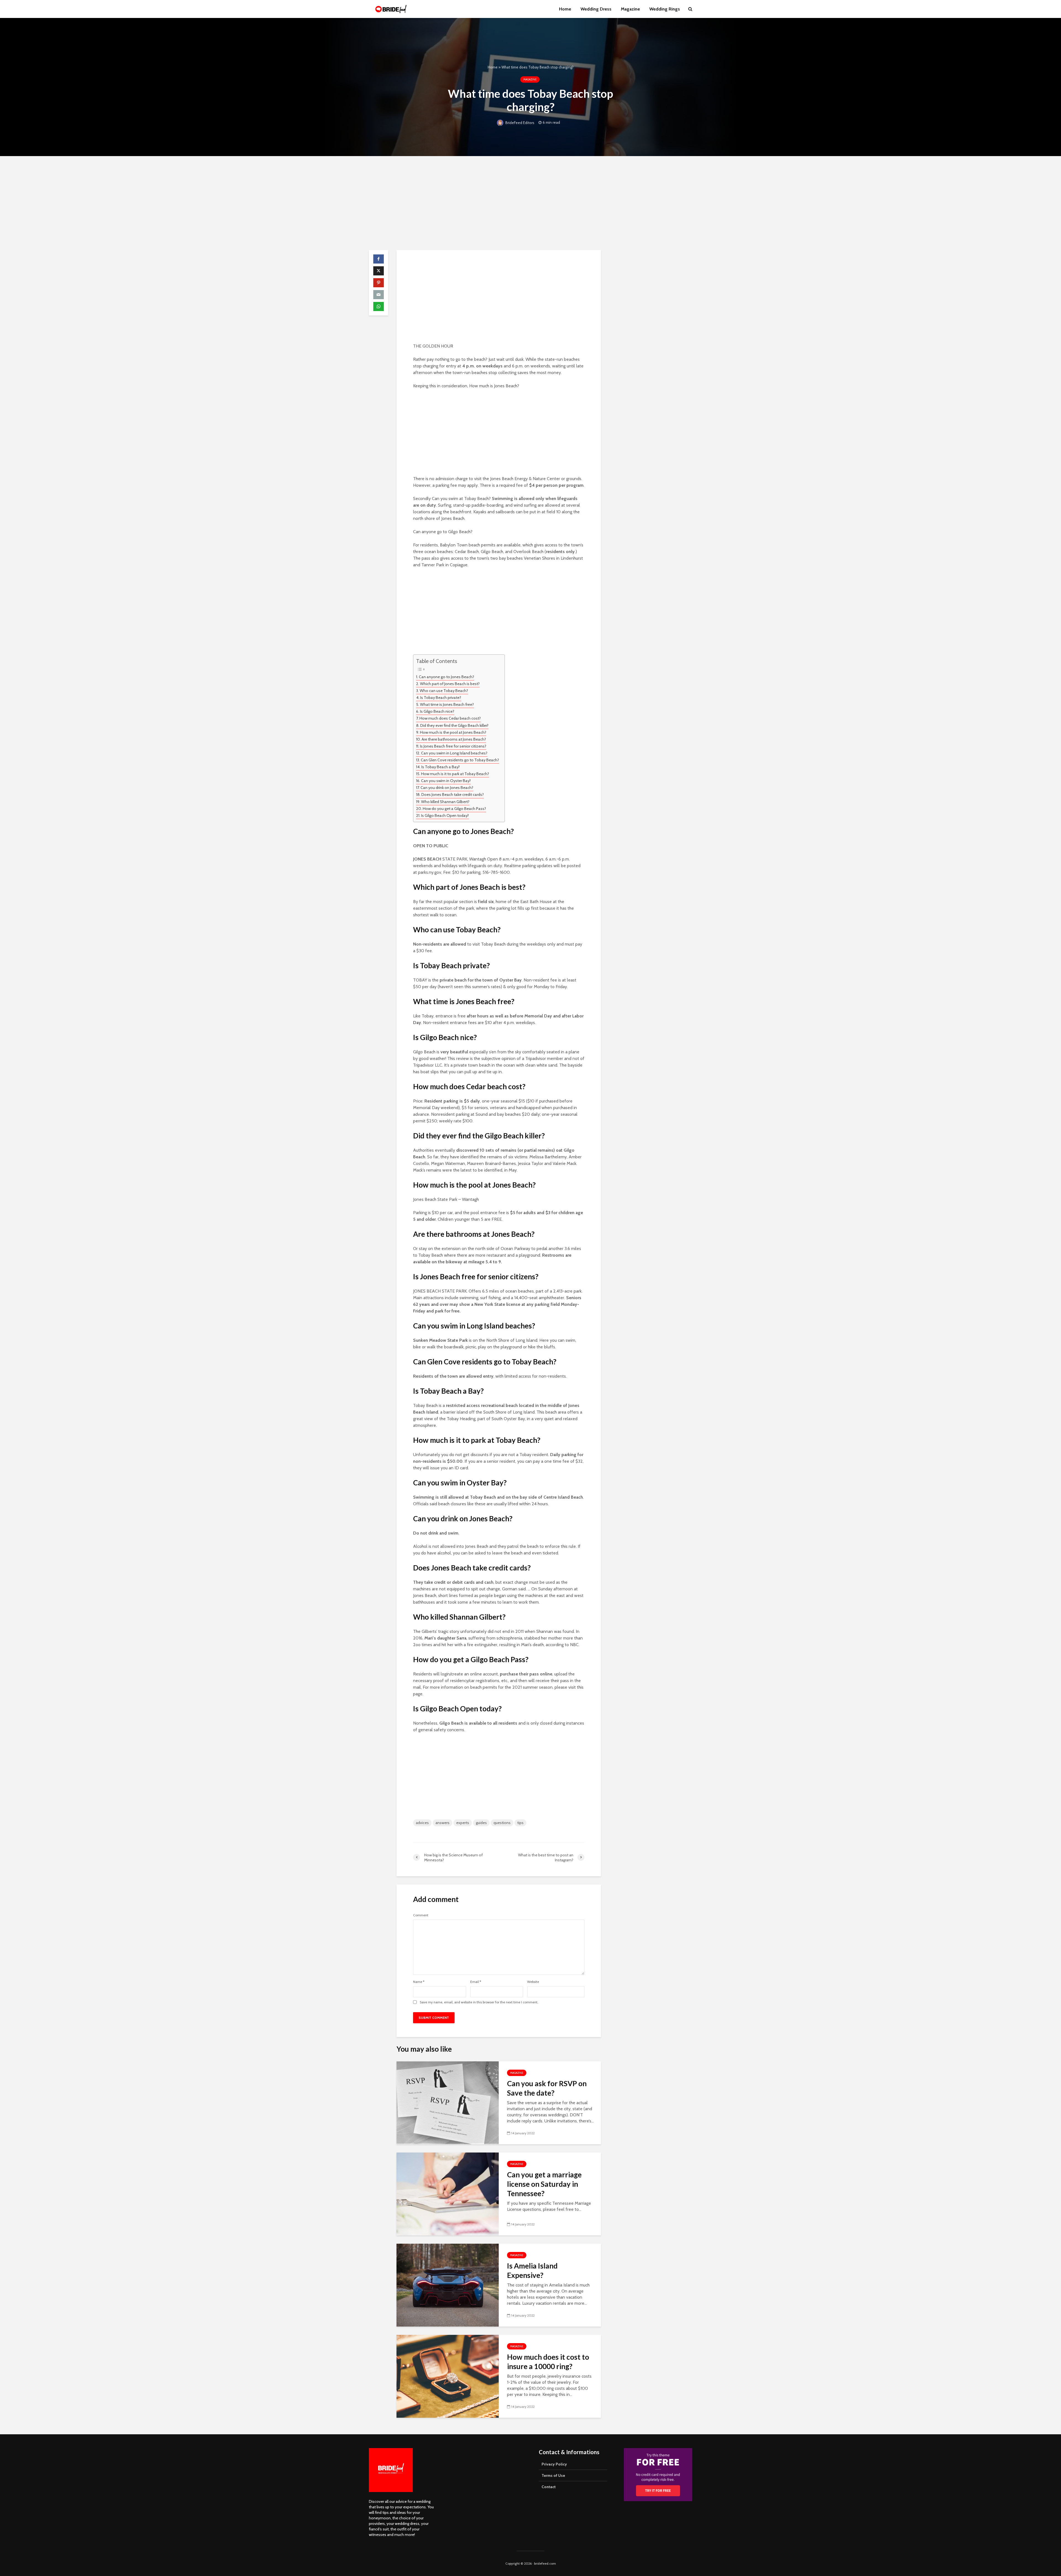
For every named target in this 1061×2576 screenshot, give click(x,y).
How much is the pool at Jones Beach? (453, 732)
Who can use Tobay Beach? (444, 691)
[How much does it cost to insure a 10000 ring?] (448, 2376)
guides (481, 1823)
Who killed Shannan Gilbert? (445, 802)
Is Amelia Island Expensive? (532, 2270)
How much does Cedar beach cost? (450, 718)
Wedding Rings (665, 9)
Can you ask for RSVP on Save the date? (547, 2088)
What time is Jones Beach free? (447, 704)
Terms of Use (553, 2475)
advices (422, 1823)
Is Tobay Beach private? (441, 698)
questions (502, 1823)
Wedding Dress (596, 9)
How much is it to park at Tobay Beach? (455, 774)
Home (565, 9)
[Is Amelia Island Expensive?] (448, 2285)
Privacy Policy (554, 2464)
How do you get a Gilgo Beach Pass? (454, 809)
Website (533, 1982)
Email (476, 1982)
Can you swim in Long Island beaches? (454, 753)
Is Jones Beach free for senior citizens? (453, 746)
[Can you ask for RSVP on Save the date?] (448, 2102)
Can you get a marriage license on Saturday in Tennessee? (544, 2184)
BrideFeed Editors (519, 123)
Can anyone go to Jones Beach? (447, 677)
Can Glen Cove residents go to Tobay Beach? (460, 760)
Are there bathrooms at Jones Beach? (454, 739)
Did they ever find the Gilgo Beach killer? (454, 725)
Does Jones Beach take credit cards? (453, 794)
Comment (421, 1915)
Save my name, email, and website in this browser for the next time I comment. (479, 2002)
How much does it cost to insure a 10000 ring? (548, 2362)
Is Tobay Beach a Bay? (441, 767)
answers (442, 1823)
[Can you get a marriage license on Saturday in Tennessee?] (448, 2194)
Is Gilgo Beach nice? (437, 711)
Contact (549, 2487)
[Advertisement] (530, 203)
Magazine (630, 9)
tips (520, 1823)
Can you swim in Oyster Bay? (446, 781)
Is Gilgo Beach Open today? (445, 815)
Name (419, 1982)
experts (463, 1823)
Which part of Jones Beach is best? (450, 684)
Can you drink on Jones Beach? (447, 788)
